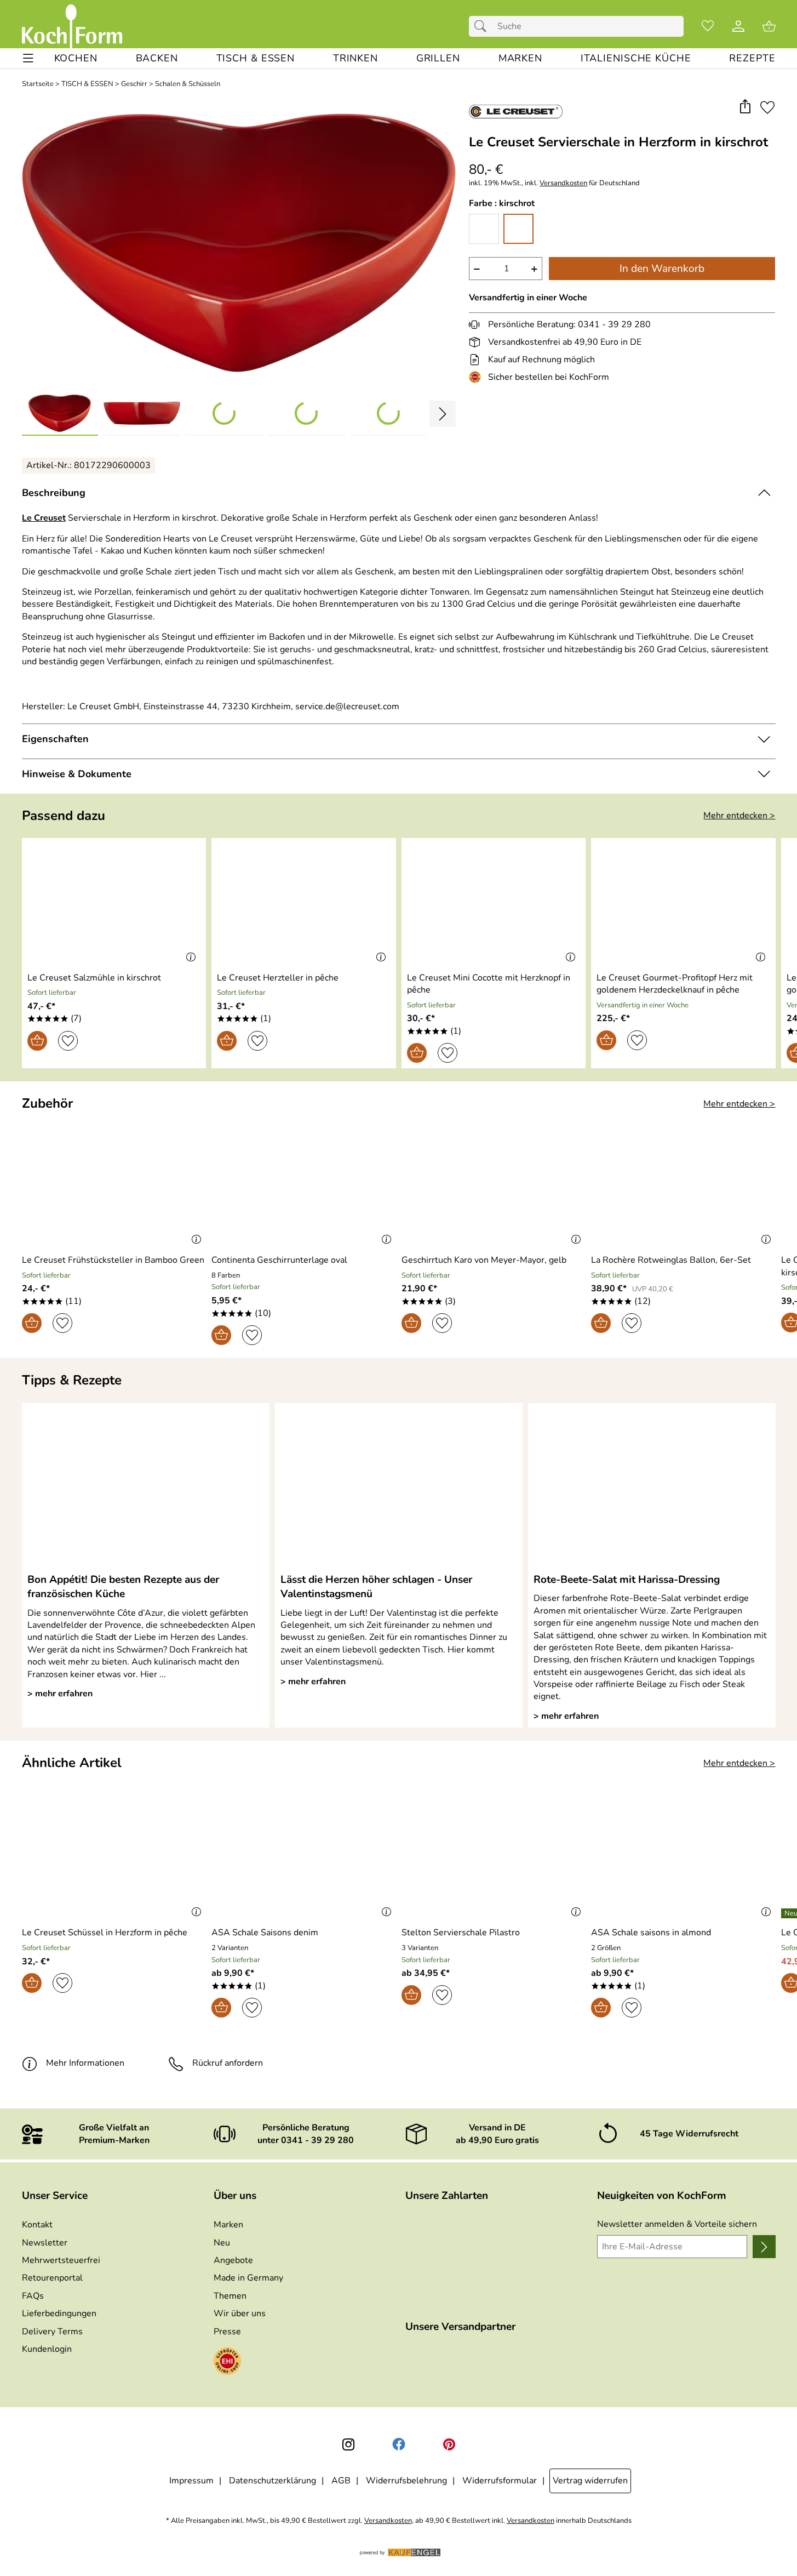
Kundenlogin (47, 2349)
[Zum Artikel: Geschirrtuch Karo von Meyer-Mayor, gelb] (494, 1186)
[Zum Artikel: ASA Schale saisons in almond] (683, 1858)
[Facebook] (399, 2444)
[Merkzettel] (708, 26)
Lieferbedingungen (59, 2313)
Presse (227, 2332)
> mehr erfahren (60, 1694)
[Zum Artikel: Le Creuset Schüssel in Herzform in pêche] (114, 1858)
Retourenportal (52, 2278)
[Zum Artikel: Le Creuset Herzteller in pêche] (304, 903)
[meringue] (484, 229)
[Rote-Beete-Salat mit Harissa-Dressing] (652, 1488)
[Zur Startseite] (72, 26)
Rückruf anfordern (228, 2063)
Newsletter (45, 2243)
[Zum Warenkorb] (769, 26)
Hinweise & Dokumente (77, 774)
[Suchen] (483, 26)
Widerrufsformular (500, 2481)
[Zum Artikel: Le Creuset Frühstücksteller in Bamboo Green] (114, 1186)
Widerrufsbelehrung (406, 2481)
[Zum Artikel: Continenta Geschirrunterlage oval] (304, 1186)
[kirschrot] (518, 229)
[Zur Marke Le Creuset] (516, 111)
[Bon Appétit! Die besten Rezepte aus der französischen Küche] (146, 1488)
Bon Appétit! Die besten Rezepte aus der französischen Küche (123, 1587)
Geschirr (134, 84)
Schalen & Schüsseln (188, 84)
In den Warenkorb (662, 269)
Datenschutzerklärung (273, 2481)
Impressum (191, 2481)
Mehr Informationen (85, 2063)
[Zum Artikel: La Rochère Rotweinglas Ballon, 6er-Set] (683, 1186)
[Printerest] (449, 2444)
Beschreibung (54, 493)
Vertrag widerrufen (590, 2481)
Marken (228, 2225)
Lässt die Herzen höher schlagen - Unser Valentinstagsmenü (376, 1587)
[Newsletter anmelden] (764, 2247)
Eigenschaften (55, 739)
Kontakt (37, 2225)
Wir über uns (240, 2313)
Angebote (233, 2260)
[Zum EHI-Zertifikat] (477, 377)
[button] (745, 107)
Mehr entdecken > (739, 816)
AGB (341, 2481)
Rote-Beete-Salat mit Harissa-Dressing (627, 1580)
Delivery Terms (52, 2332)
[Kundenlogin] (738, 26)
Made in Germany (248, 2278)
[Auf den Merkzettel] (767, 107)
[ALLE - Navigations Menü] (28, 58)
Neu (222, 2243)
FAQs (33, 2296)
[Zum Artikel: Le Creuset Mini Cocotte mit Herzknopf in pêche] (494, 903)
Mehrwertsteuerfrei (61, 2260)
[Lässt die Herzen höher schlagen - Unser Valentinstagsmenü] (399, 1488)
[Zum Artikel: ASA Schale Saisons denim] (304, 1858)
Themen (230, 2296)
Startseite (38, 84)
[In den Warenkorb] (37, 1041)
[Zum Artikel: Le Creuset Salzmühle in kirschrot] (114, 903)
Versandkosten (563, 183)
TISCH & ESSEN (87, 84)
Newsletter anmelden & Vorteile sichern (677, 2224)
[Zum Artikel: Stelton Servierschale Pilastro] (494, 1858)
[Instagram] (348, 2444)
